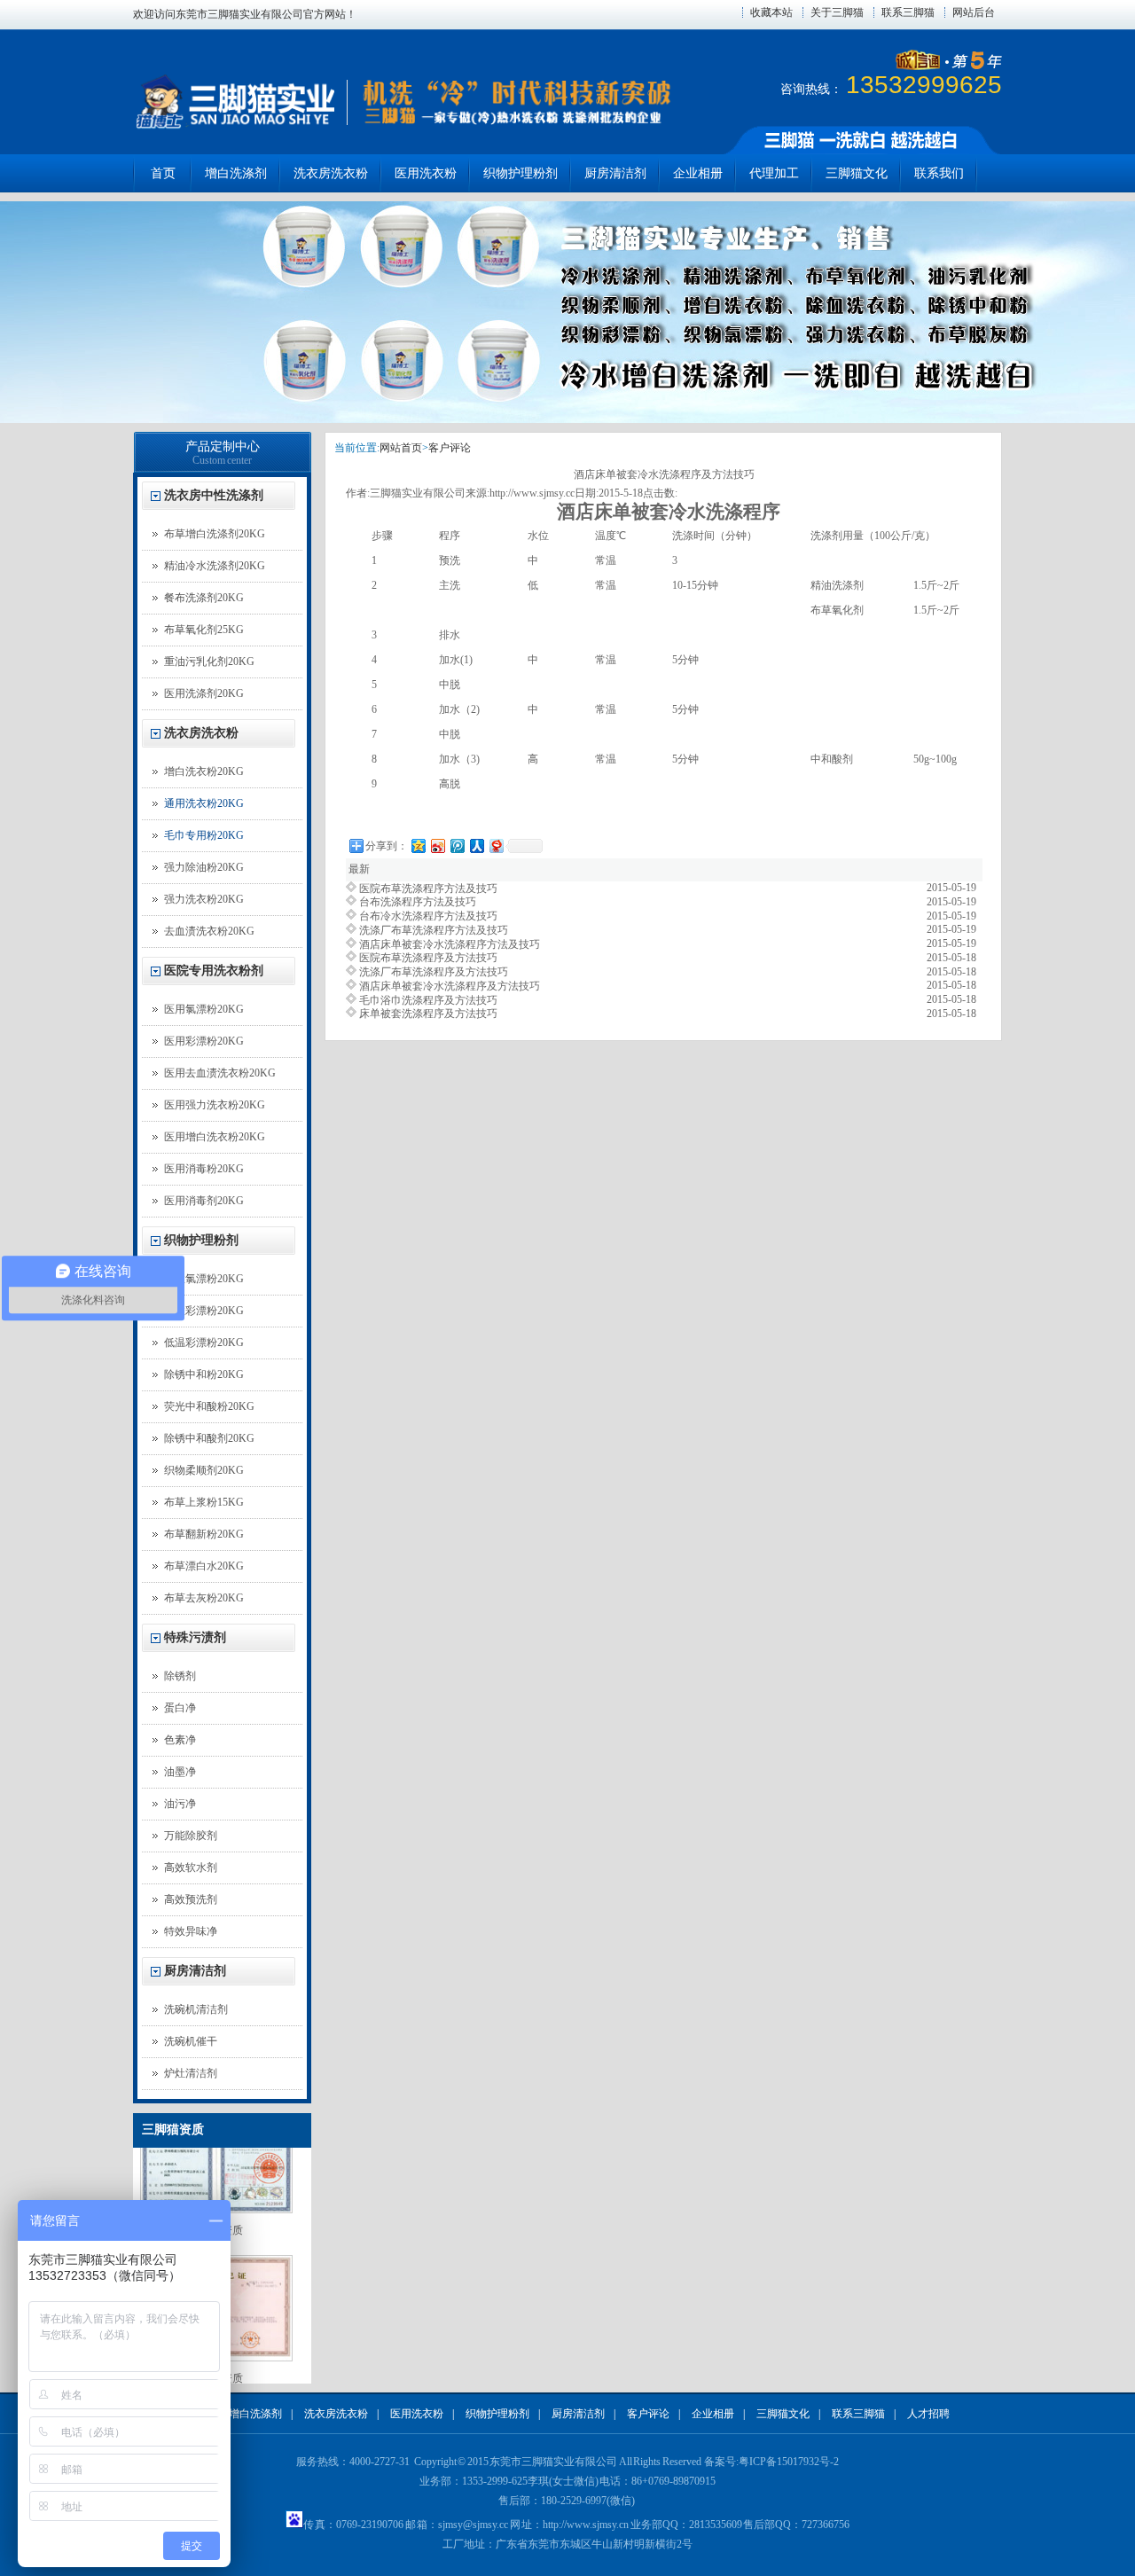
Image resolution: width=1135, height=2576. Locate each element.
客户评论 (450, 448)
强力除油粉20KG (204, 867)
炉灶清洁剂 (191, 2073)
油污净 (180, 1804)
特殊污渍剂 (195, 1637)
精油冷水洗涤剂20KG (215, 566)
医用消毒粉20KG (204, 1169)
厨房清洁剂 (615, 173)
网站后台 (974, 12)
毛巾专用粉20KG (204, 835)
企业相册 (698, 173)
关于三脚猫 (837, 12)
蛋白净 (180, 1708)
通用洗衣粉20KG (204, 803)
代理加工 (774, 173)
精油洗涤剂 (837, 585)
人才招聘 (928, 2414)
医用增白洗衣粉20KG (215, 1137)
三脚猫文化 (857, 173)
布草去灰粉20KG (204, 1598)
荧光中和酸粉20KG (209, 1406)
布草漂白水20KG (204, 1566)
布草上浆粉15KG (204, 1502)
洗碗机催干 (191, 2041)
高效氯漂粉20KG (204, 1279)
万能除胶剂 (191, 1836)
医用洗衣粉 (426, 173)
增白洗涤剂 (236, 173)
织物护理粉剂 (521, 173)
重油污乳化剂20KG (209, 662)
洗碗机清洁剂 (196, 2009)
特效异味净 (191, 1931)
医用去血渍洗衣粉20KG (220, 1073)
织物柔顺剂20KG (204, 1470)
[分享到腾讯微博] (457, 846)
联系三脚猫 (908, 12)
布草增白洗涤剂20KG (215, 534)
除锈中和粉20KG (204, 1374)
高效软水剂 (191, 1867)
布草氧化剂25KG (204, 630)
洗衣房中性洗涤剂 (214, 495)
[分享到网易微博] (496, 846)
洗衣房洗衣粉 (331, 173)
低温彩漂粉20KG (204, 1343)
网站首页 (401, 448)
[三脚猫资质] (216, 2193)
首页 (163, 173)
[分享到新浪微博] (437, 846)
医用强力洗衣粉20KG (215, 1105)
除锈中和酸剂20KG (209, 1438)
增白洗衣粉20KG (204, 771)
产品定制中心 (223, 446)
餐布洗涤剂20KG (204, 598)
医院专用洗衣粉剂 (214, 971)
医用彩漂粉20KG (204, 1041)
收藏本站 (771, 12)
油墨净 (180, 1772)
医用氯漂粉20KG (204, 1009)
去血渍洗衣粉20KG (209, 931)
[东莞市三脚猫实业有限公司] (234, 127)
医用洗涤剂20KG (204, 693)
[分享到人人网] (476, 846)
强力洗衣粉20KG (204, 899)
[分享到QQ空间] (418, 846)
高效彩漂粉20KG (204, 1311)
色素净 (180, 1740)
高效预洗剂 (191, 1899)
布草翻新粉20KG (204, 1534)
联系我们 (939, 173)
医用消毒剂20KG (204, 1201)
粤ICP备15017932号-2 (789, 2462)
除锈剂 (180, 1676)
